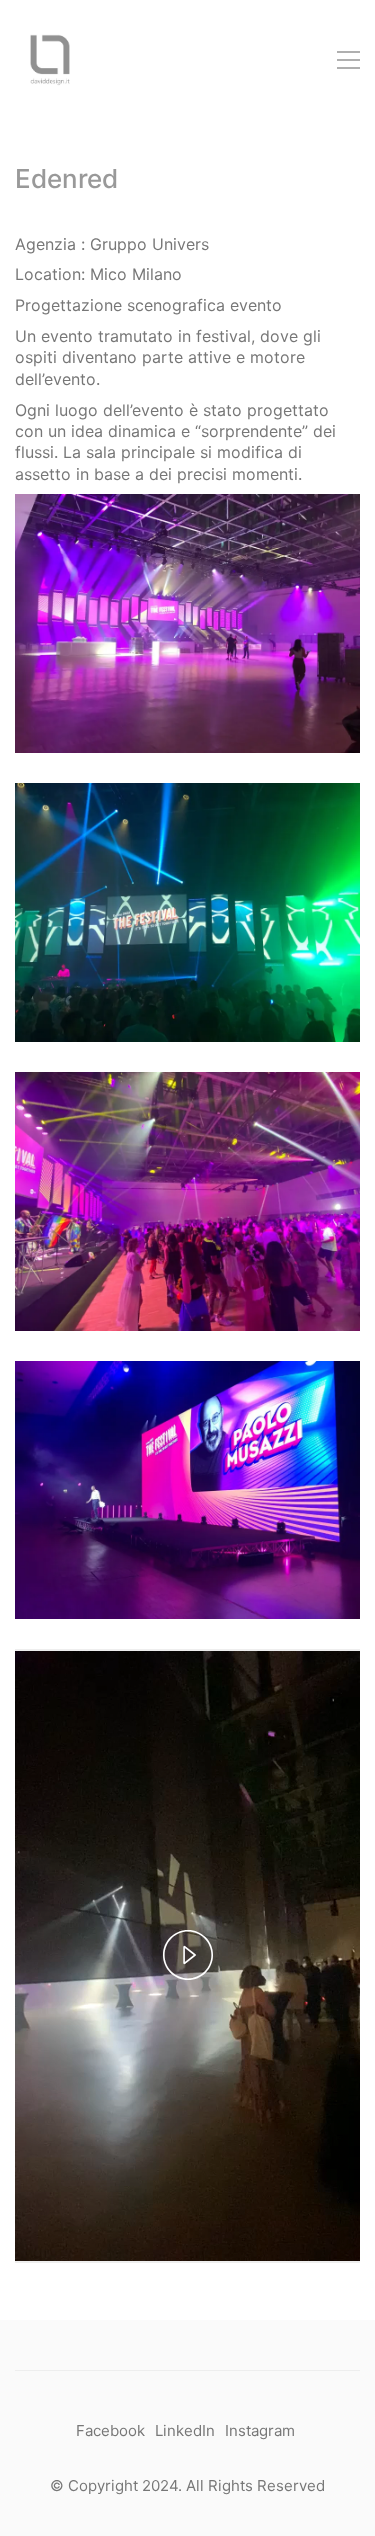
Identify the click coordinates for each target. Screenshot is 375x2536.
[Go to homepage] (50, 60)
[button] (348, 60)
